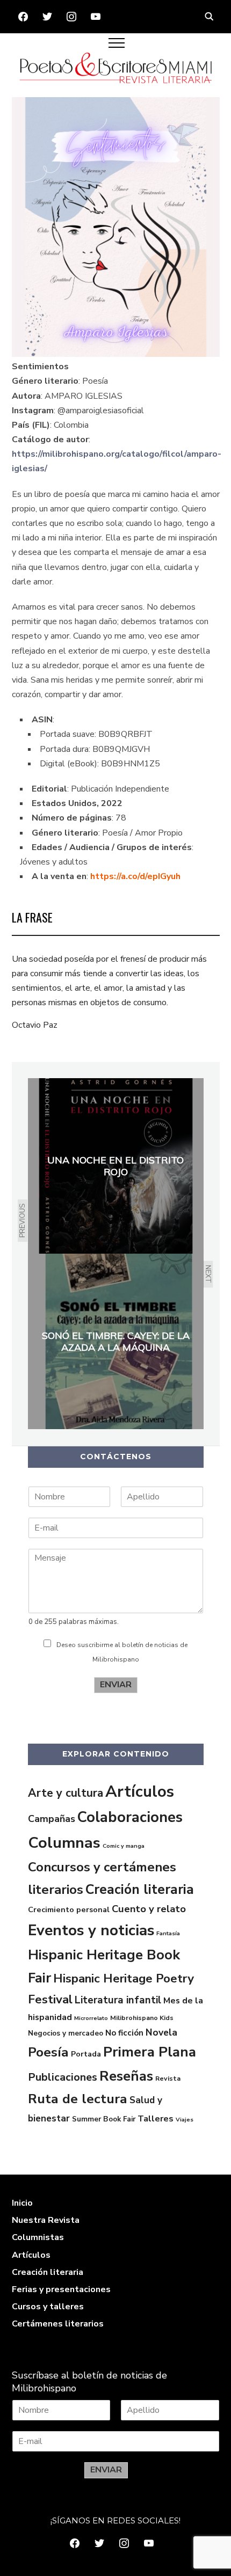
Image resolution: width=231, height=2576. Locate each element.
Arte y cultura (66, 1793)
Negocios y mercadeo (66, 2033)
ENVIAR (116, 1685)
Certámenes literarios (58, 2324)
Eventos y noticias (91, 1930)
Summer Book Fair (104, 2119)
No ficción (124, 2033)
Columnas (64, 1843)
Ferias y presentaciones (61, 2289)
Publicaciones (63, 2077)
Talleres (156, 2119)
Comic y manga (124, 1846)
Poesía (48, 2052)
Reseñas (126, 2076)
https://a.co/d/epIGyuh (135, 876)
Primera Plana (150, 2052)
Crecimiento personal (69, 1909)
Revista (168, 2079)
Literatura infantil (118, 2000)
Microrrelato (91, 2018)
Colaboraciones (130, 1817)
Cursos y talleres (48, 2307)
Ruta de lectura (78, 2099)
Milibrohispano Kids (142, 2018)
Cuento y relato (149, 1909)
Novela (161, 2032)
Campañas (52, 1819)
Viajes (185, 2120)
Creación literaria (140, 1890)
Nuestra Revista (46, 2220)
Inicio (22, 2203)
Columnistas (38, 2237)
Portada (86, 2054)
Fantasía (168, 1933)
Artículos (140, 1791)
